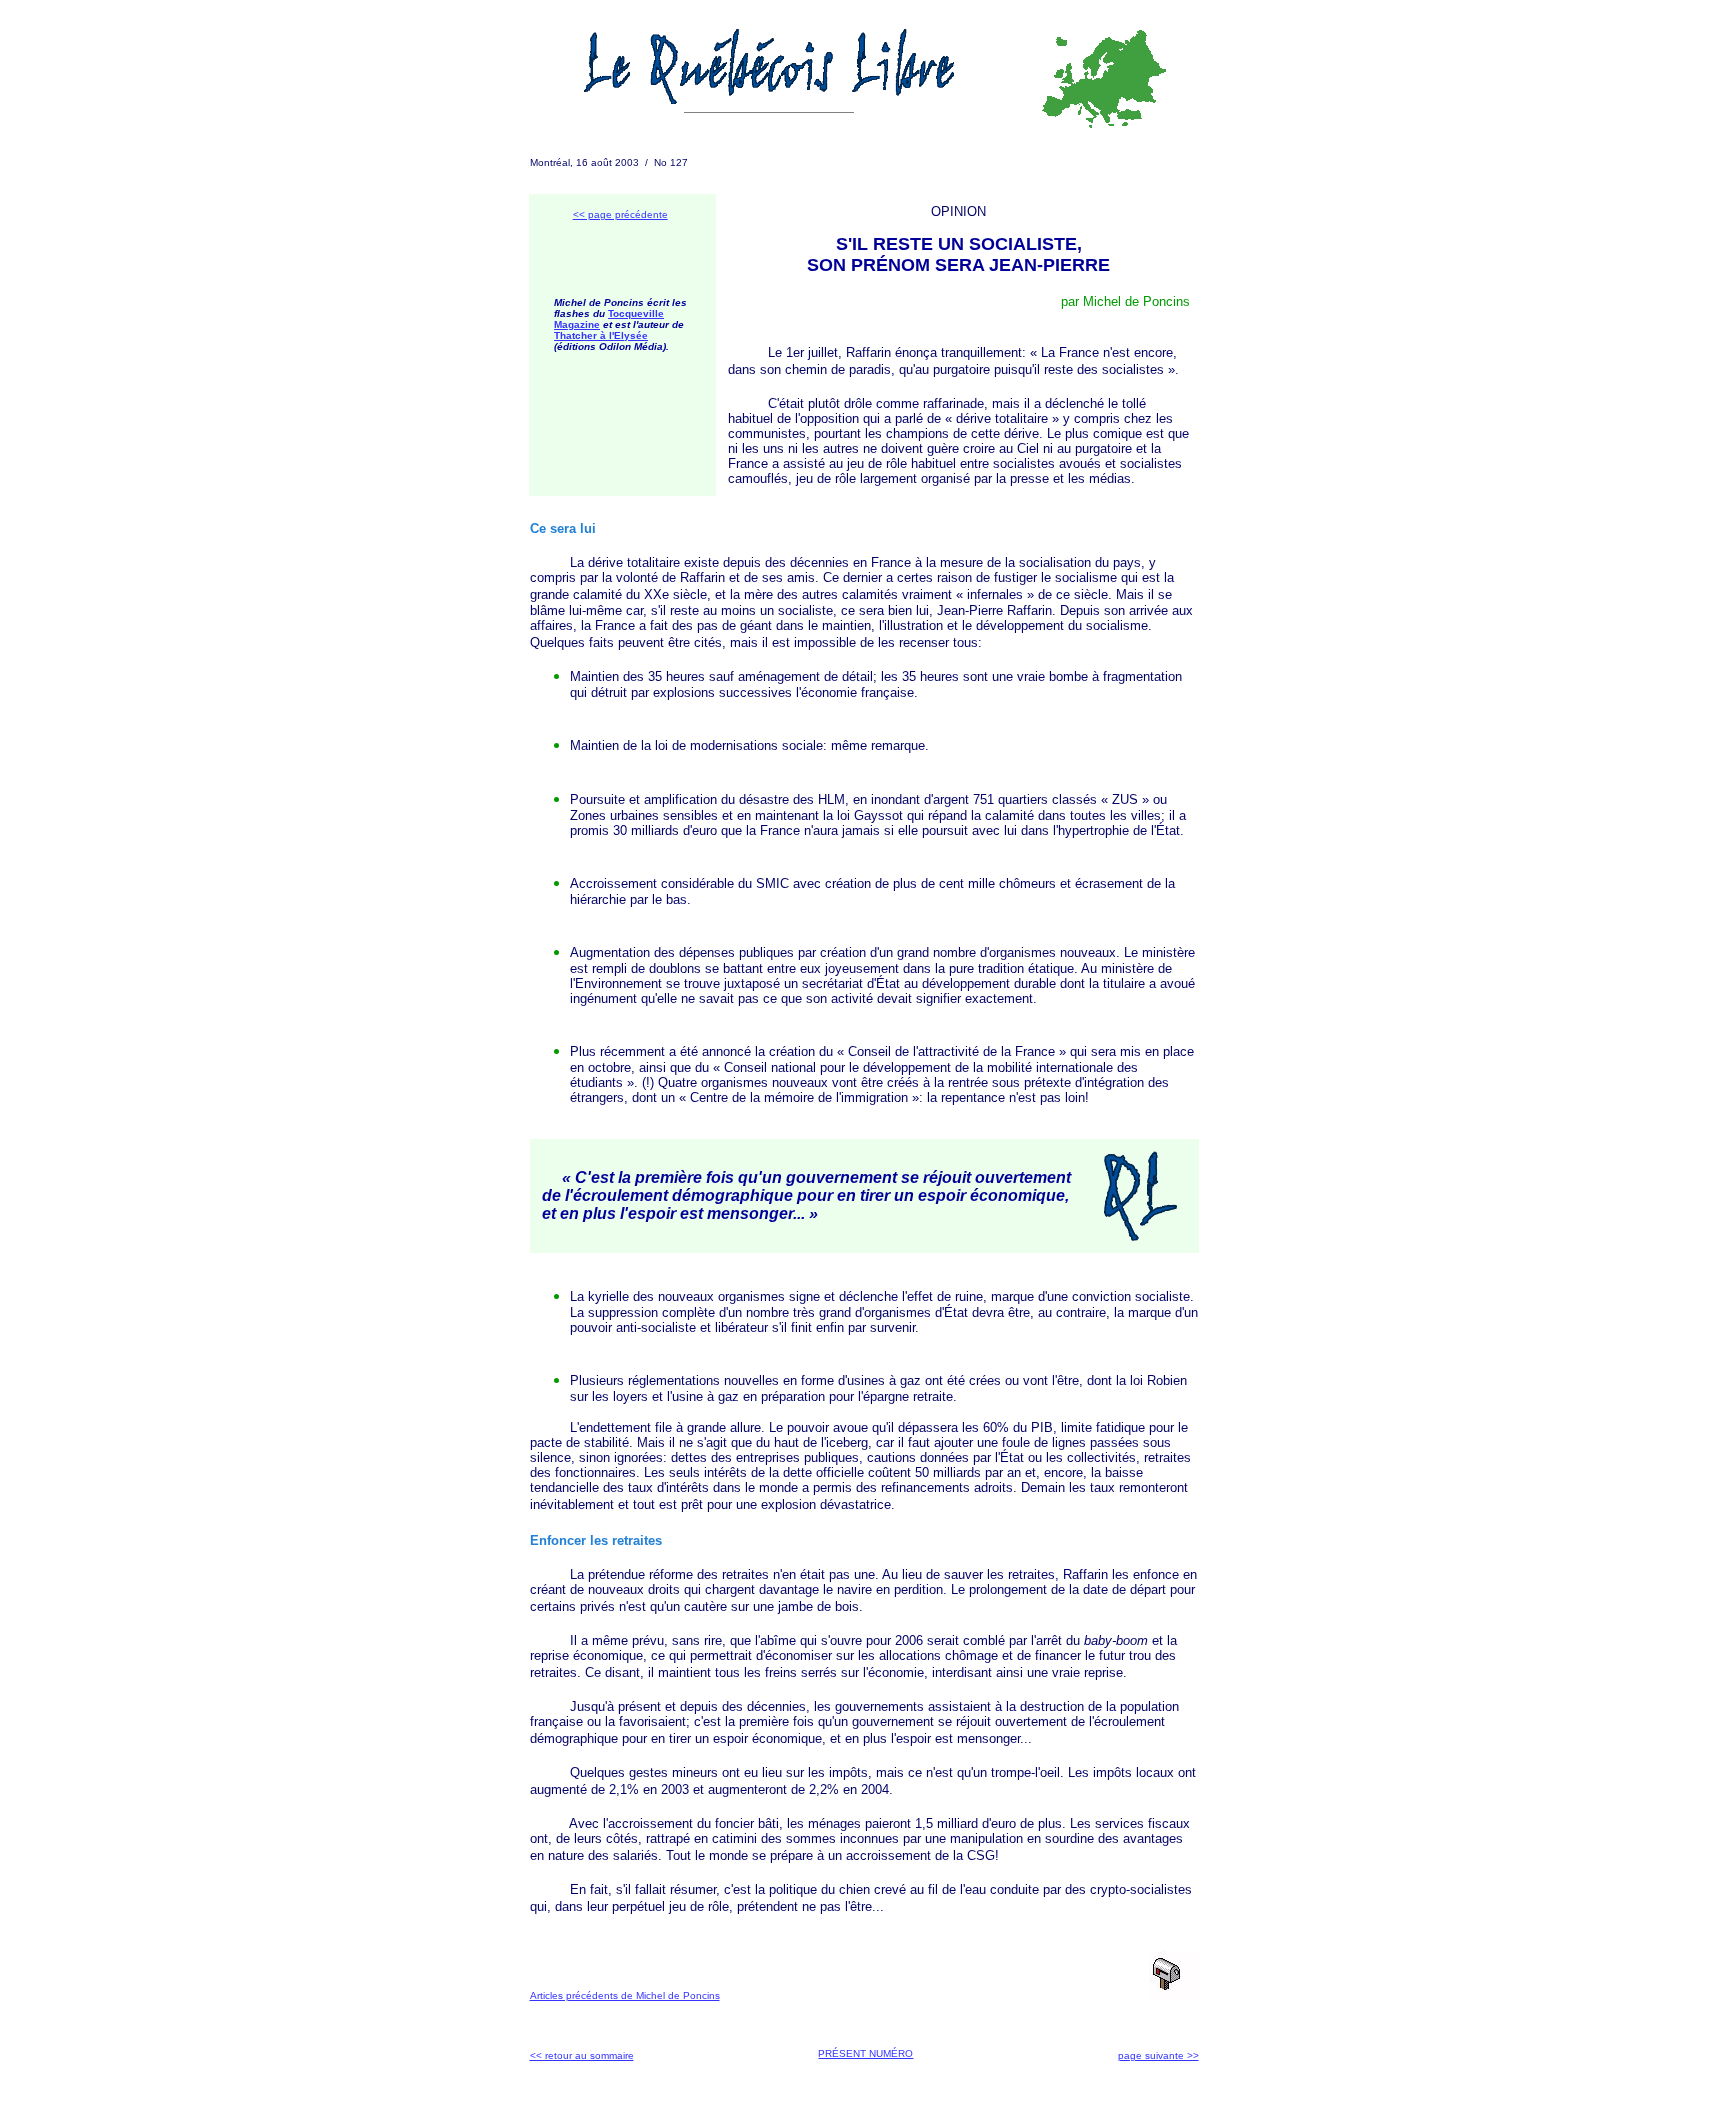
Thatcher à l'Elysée (601, 335)
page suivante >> (1158, 2055)
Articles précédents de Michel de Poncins (625, 1995)
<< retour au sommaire (582, 2055)
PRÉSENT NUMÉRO (865, 2053)
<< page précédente (620, 214)
